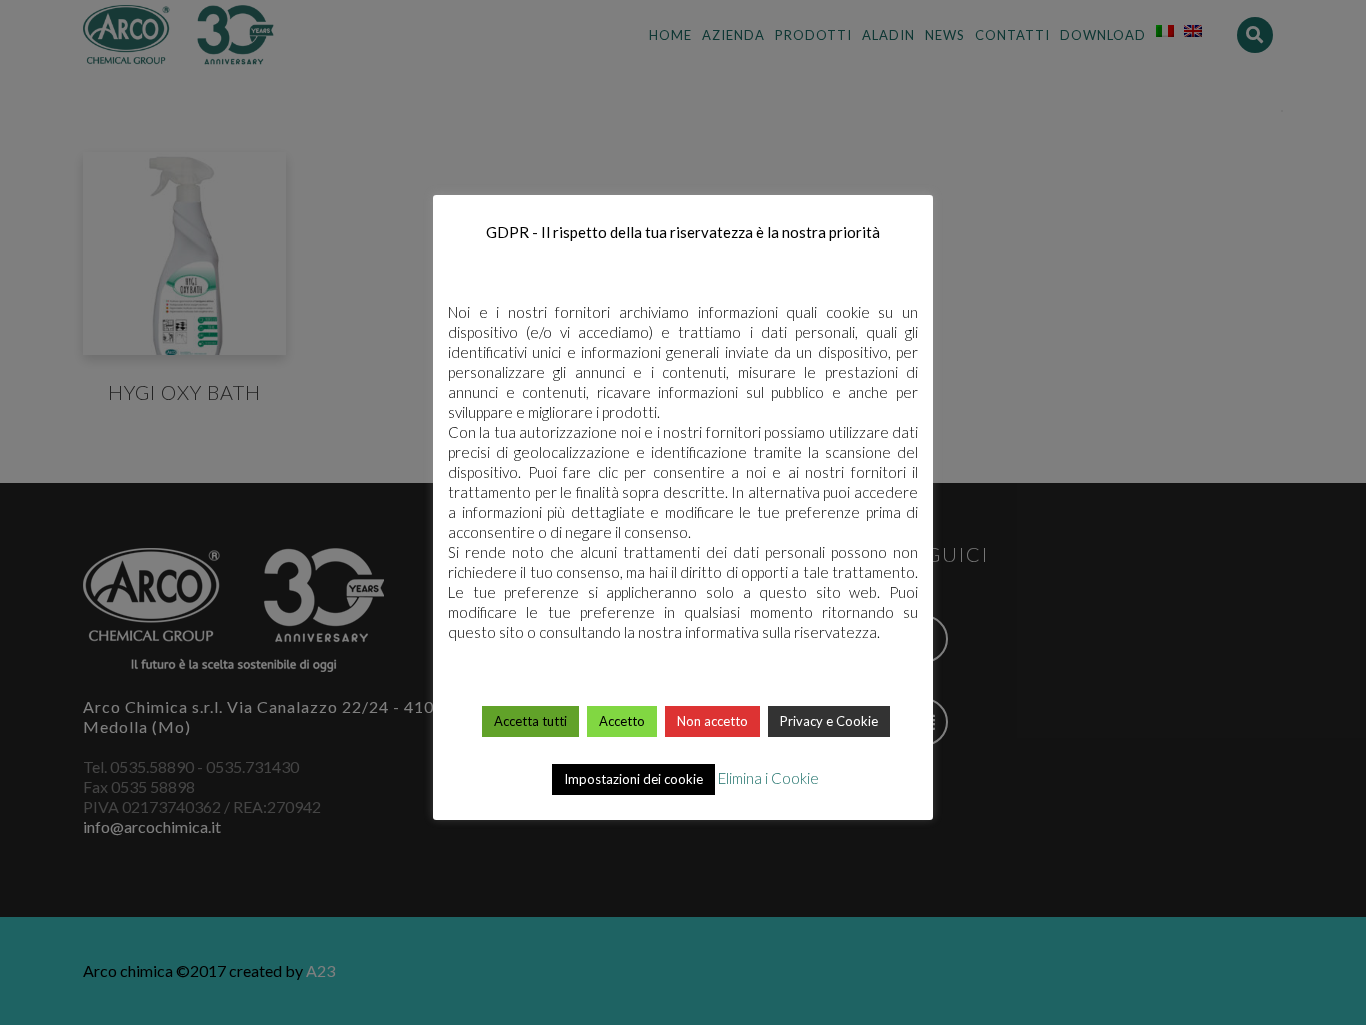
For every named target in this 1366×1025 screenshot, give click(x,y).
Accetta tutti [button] (530, 721)
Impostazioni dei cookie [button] (633, 779)
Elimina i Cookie (768, 778)
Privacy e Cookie (829, 721)
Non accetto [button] (712, 721)
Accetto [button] (622, 721)
